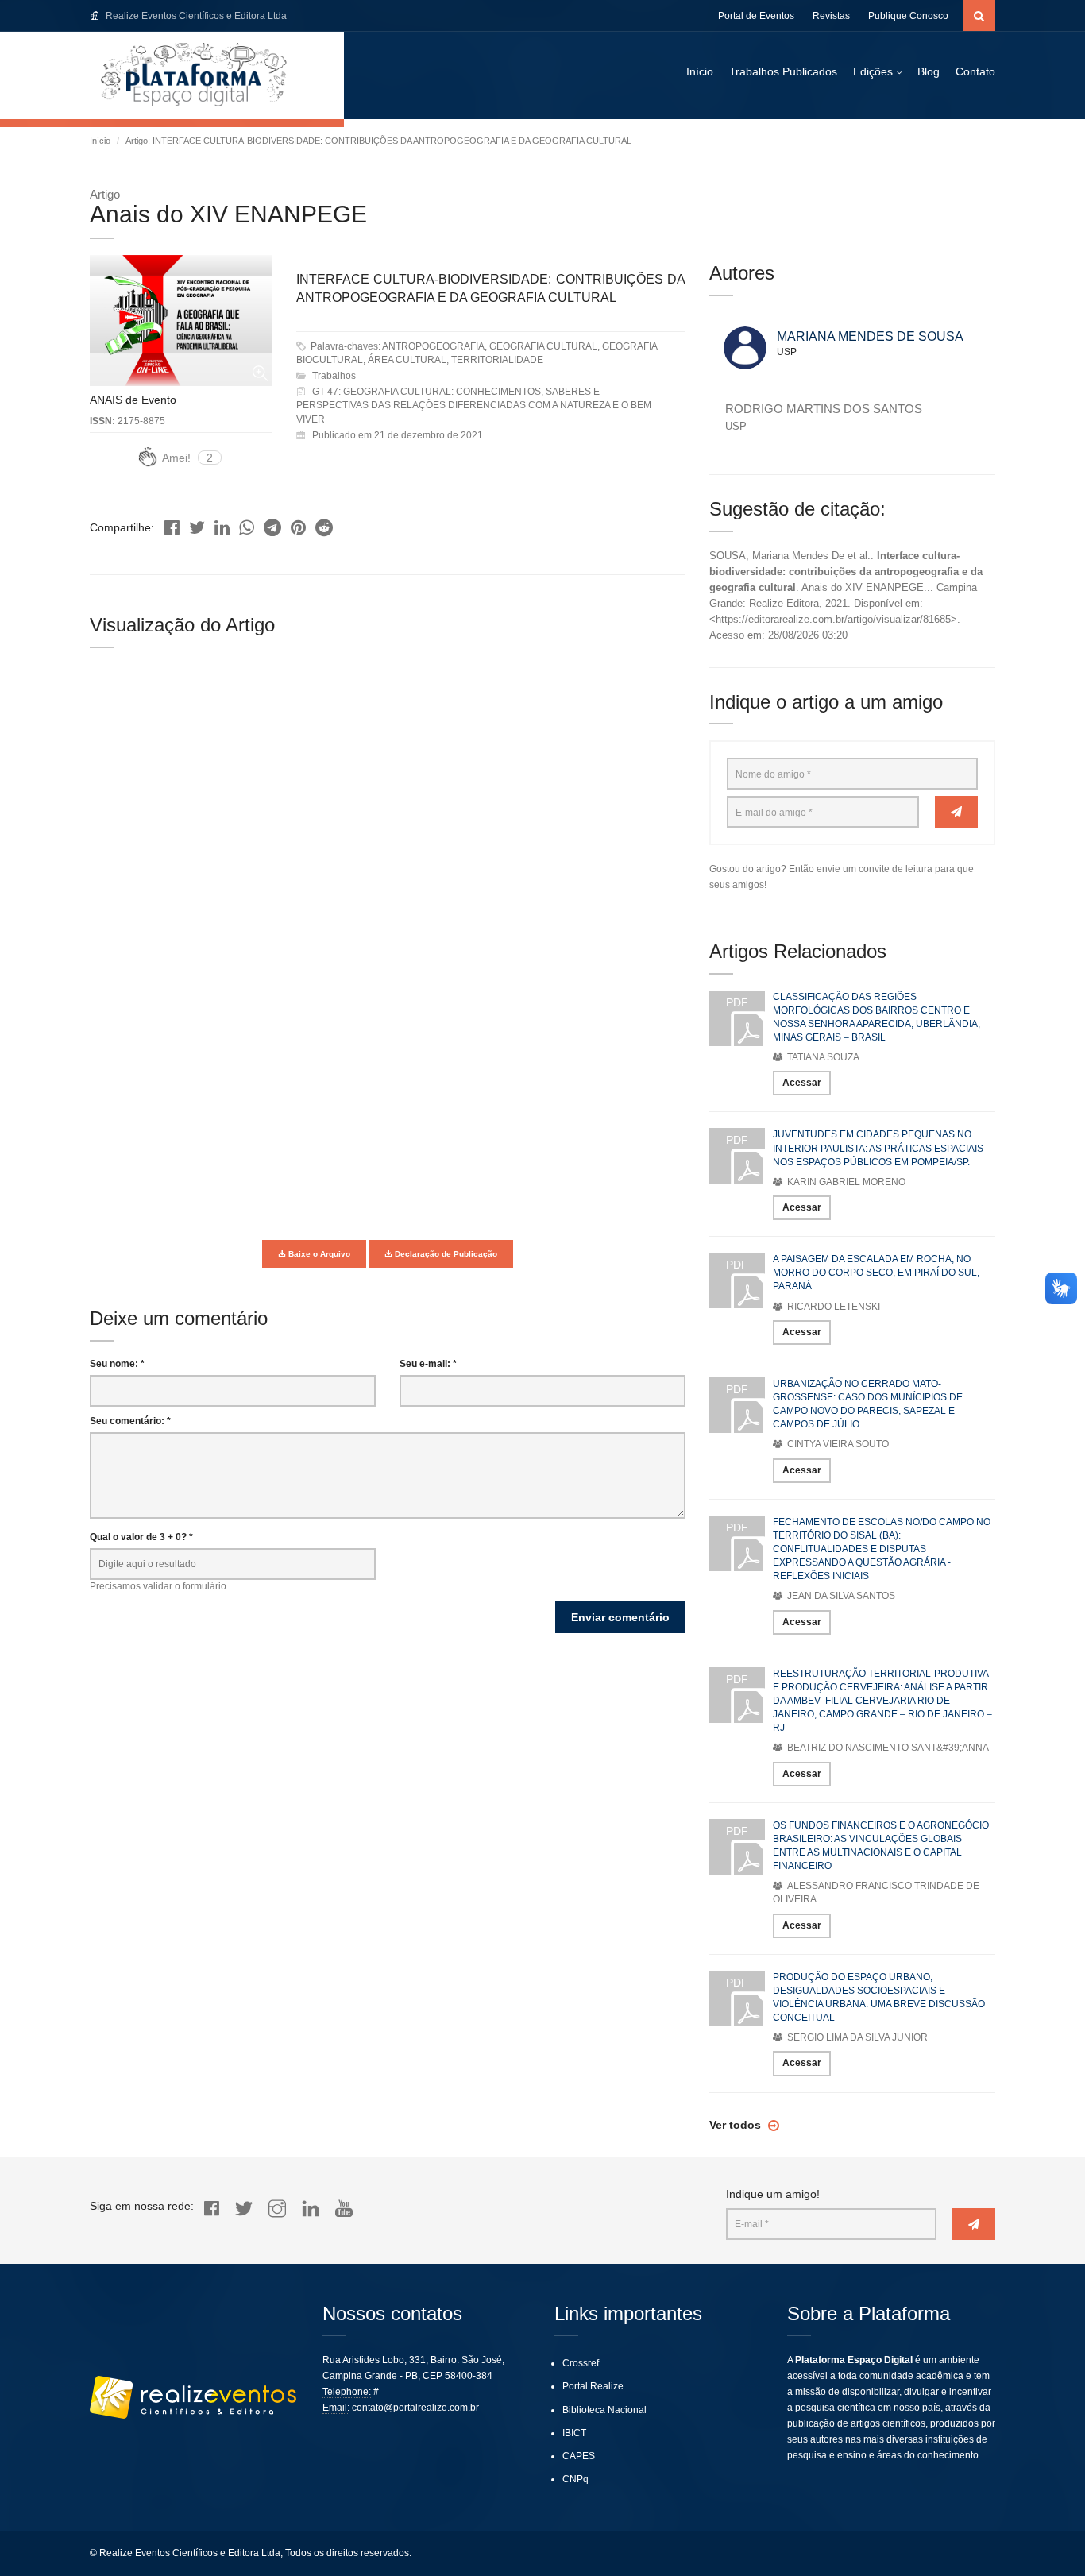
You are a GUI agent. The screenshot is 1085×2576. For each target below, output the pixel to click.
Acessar (802, 1083)
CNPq (575, 2479)
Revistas (831, 16)
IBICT (574, 2433)
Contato (975, 71)
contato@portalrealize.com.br (415, 2408)
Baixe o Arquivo (318, 1254)
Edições (873, 71)
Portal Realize (593, 2386)
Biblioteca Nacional (604, 2410)
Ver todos (737, 2125)
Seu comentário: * (130, 1421)
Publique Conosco (908, 16)
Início (700, 71)
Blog (929, 71)
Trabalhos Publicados (783, 71)
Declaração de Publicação (445, 1254)
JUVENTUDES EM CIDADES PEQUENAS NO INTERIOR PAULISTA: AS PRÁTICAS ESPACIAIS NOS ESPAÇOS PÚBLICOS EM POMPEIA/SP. (878, 1148)
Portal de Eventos (756, 16)
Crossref (581, 2363)
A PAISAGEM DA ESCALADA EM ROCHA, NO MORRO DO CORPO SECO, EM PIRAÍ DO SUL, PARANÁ (876, 1273)
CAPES (579, 2456)
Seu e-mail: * (428, 1364)
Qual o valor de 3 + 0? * (141, 1537)
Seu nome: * (117, 1364)
